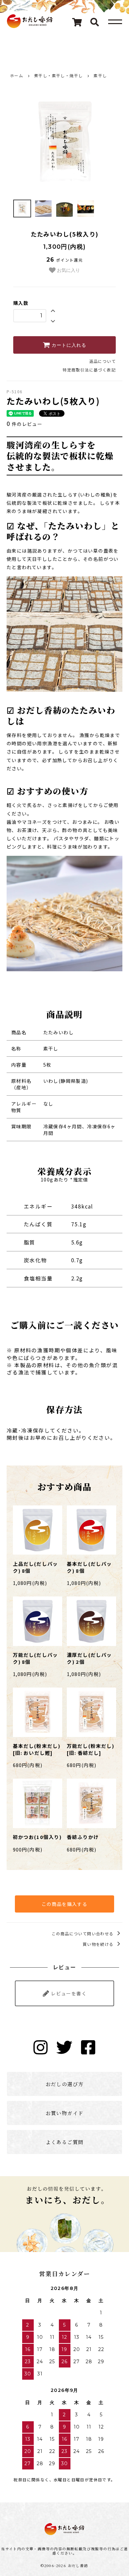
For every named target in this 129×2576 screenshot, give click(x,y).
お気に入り (68, 270)
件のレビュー (24, 424)
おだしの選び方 (65, 2084)
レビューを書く (68, 1993)
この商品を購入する (65, 1904)
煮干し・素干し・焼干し (58, 75)
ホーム (17, 75)
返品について (103, 361)
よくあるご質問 (65, 2142)
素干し (100, 75)
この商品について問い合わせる (83, 1933)
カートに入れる (68, 345)
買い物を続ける (99, 1944)
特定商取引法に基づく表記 (89, 370)
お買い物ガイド (65, 2113)
